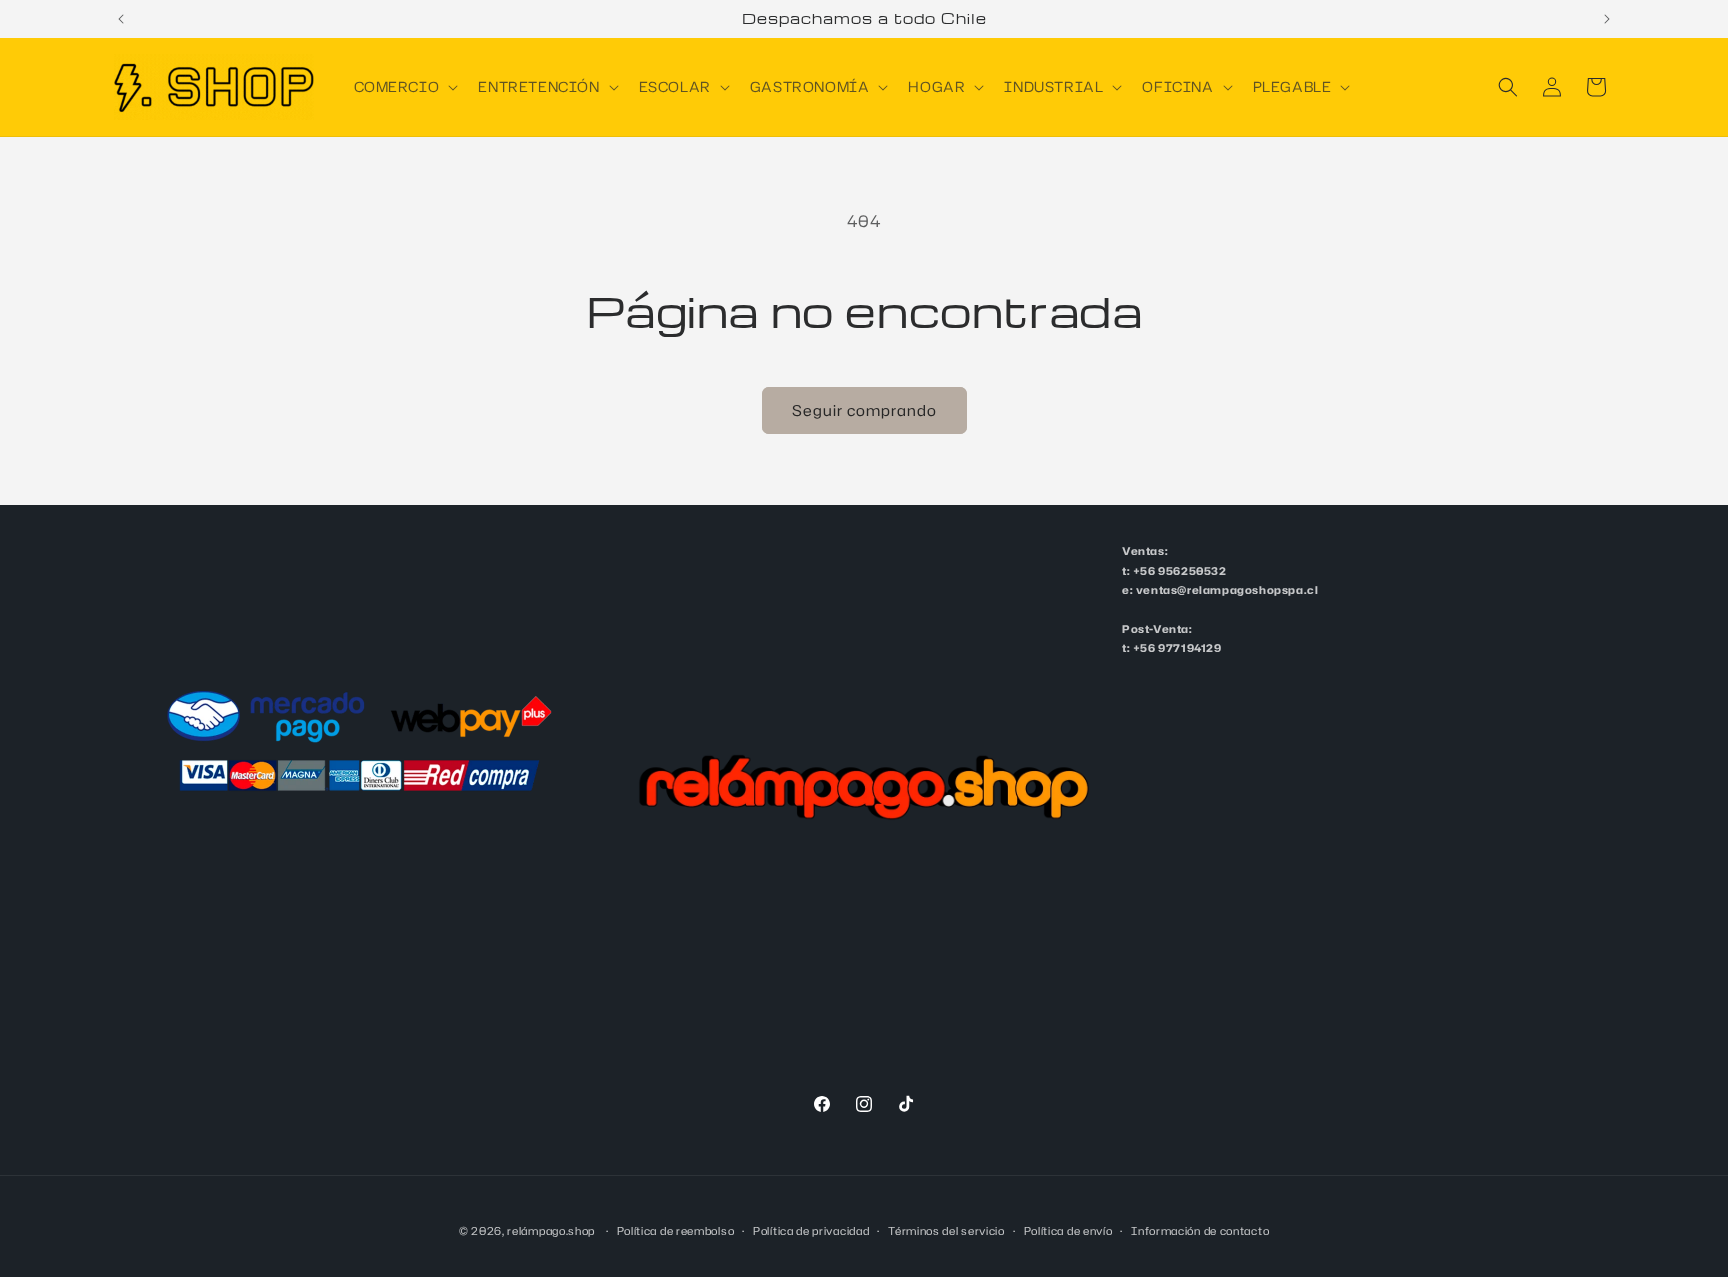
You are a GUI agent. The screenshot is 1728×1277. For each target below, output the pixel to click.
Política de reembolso (676, 1230)
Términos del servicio (946, 1230)
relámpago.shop (551, 1231)
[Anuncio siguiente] (1607, 19)
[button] (404, 87)
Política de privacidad (811, 1230)
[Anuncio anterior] (121, 19)
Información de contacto (1200, 1230)
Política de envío (1068, 1230)
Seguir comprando (864, 410)
